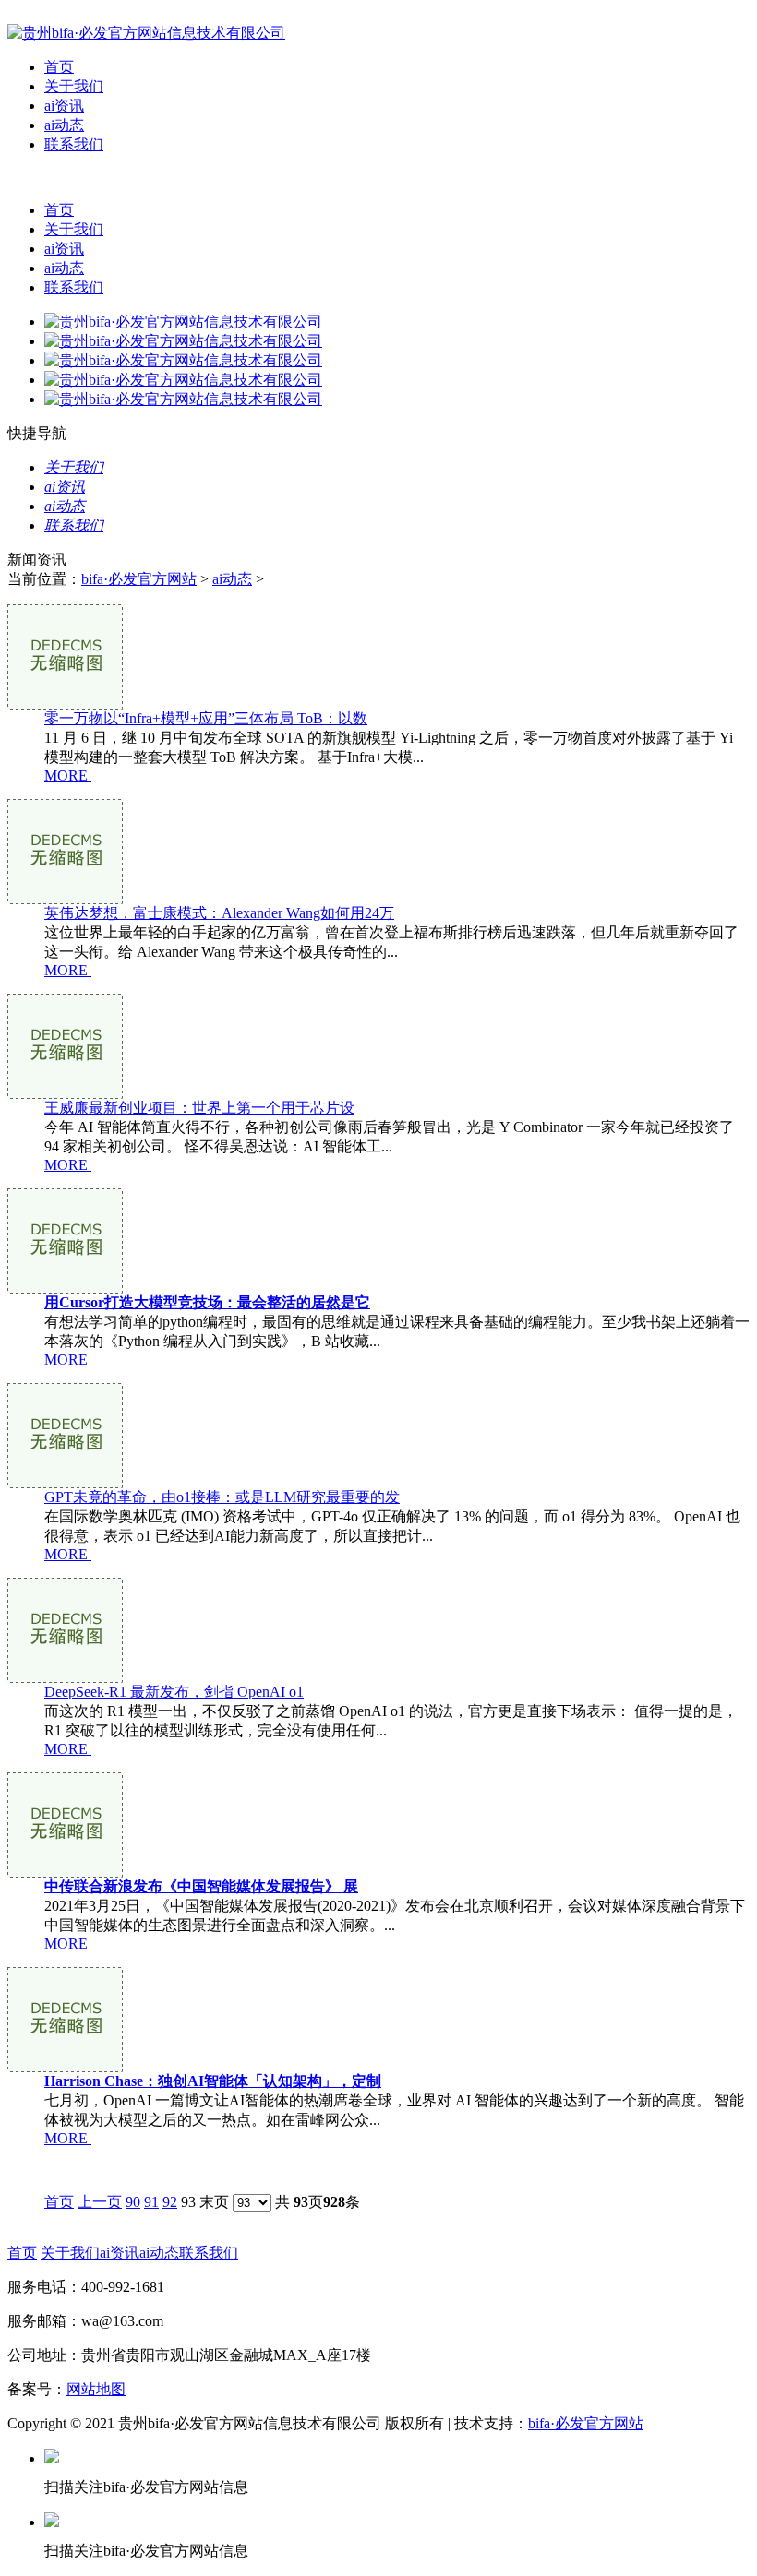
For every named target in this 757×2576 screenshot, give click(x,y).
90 (133, 2202)
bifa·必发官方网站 (139, 579)
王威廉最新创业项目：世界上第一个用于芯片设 (199, 1108)
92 (170, 2202)
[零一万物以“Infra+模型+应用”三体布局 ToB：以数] (65, 704)
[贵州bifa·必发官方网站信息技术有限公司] (146, 33)
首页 (59, 67)
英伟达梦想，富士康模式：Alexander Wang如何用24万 (219, 913)
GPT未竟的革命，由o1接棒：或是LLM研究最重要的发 (222, 1497)
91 (151, 2202)
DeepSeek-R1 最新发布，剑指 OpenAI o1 (174, 1692)
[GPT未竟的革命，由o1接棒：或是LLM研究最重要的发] (65, 1483)
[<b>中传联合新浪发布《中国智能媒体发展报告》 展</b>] (65, 1872)
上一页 (100, 2202)
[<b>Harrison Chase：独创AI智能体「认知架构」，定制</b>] (65, 2067)
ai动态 (64, 125)
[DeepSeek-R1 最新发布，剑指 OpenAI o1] (65, 1678)
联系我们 (74, 144)
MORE (66, 775)
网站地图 (96, 2389)
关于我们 (74, 86)
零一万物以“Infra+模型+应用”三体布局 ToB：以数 (206, 718)
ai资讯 (64, 106)
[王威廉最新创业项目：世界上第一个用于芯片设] (65, 1094)
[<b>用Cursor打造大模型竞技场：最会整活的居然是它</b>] (65, 1288)
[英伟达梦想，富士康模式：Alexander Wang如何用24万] (65, 899)
